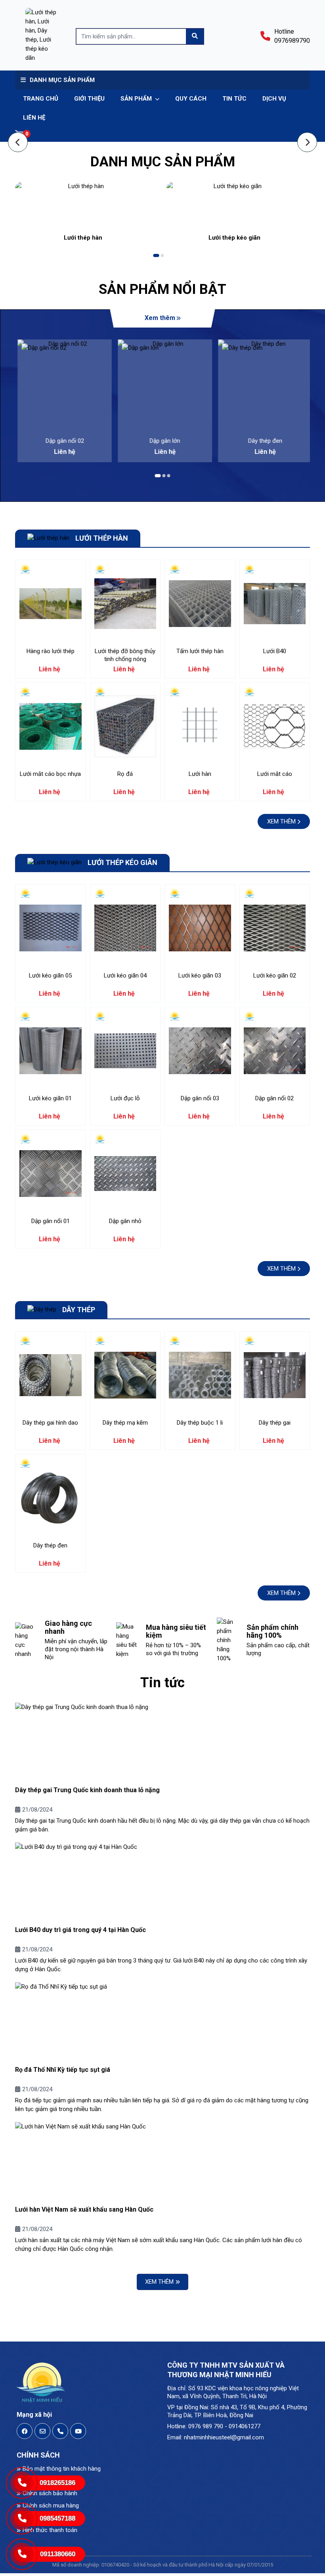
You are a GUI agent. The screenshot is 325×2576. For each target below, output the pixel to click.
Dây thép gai (275, 1423)
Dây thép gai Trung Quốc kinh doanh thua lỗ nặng (87, 1790)
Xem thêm (160, 318)
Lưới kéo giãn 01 (50, 1098)
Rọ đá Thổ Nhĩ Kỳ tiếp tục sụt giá (63, 2070)
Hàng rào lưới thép (51, 651)
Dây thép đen (263, 441)
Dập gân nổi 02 (62, 441)
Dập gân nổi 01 (51, 1221)
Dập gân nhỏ (125, 1221)
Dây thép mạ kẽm (125, 1423)
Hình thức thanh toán (50, 2530)
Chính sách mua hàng (51, 2506)
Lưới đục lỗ (125, 1098)
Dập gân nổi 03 (200, 1098)
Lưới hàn (200, 774)
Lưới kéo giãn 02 (275, 976)
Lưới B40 (275, 651)
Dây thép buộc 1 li (200, 1423)
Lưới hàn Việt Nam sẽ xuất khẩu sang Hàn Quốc (84, 2209)
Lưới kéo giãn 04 (125, 976)
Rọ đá (125, 774)
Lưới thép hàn (83, 238)
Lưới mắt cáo (275, 774)
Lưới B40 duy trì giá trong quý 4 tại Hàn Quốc (80, 1930)
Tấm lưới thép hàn (200, 651)
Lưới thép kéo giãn (234, 238)
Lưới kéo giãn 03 (200, 976)
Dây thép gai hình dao (50, 1423)
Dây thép (79, 1310)
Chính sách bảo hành (50, 2493)
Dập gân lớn (163, 441)
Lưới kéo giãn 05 (50, 976)
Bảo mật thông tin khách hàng (62, 2469)
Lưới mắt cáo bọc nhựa (50, 774)
